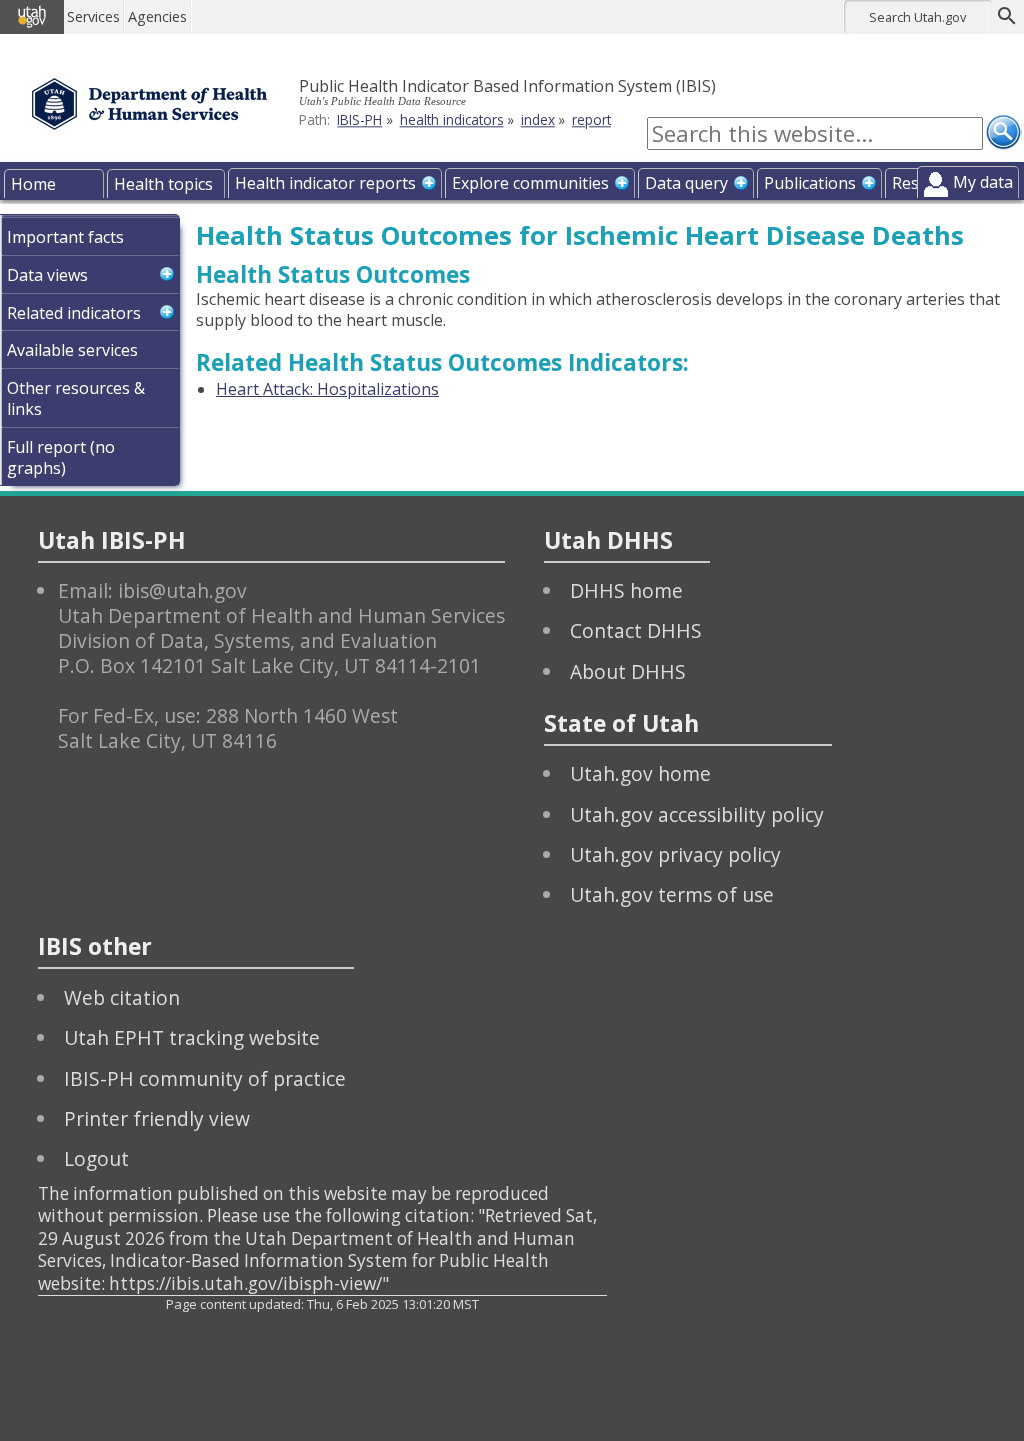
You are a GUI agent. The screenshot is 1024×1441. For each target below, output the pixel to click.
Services (93, 16)
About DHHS (628, 671)
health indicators (452, 119)
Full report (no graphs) (61, 457)
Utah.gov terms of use (672, 894)
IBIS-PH (359, 119)
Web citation (122, 997)
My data (983, 182)
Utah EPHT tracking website (192, 1037)
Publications (810, 183)
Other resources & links (76, 398)
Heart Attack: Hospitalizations (327, 389)
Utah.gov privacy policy (675, 854)
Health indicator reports (325, 183)
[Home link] (149, 104)
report (591, 119)
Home (33, 184)
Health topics (163, 184)
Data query (686, 183)
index (538, 119)
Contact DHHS (636, 630)
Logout (96, 1158)
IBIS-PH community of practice (205, 1078)
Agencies (157, 16)
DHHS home (626, 590)
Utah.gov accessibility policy (697, 814)
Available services (72, 350)
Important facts (65, 237)
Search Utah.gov (917, 17)
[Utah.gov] (32, 17)
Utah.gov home (640, 773)
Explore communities (530, 183)
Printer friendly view (157, 1118)
